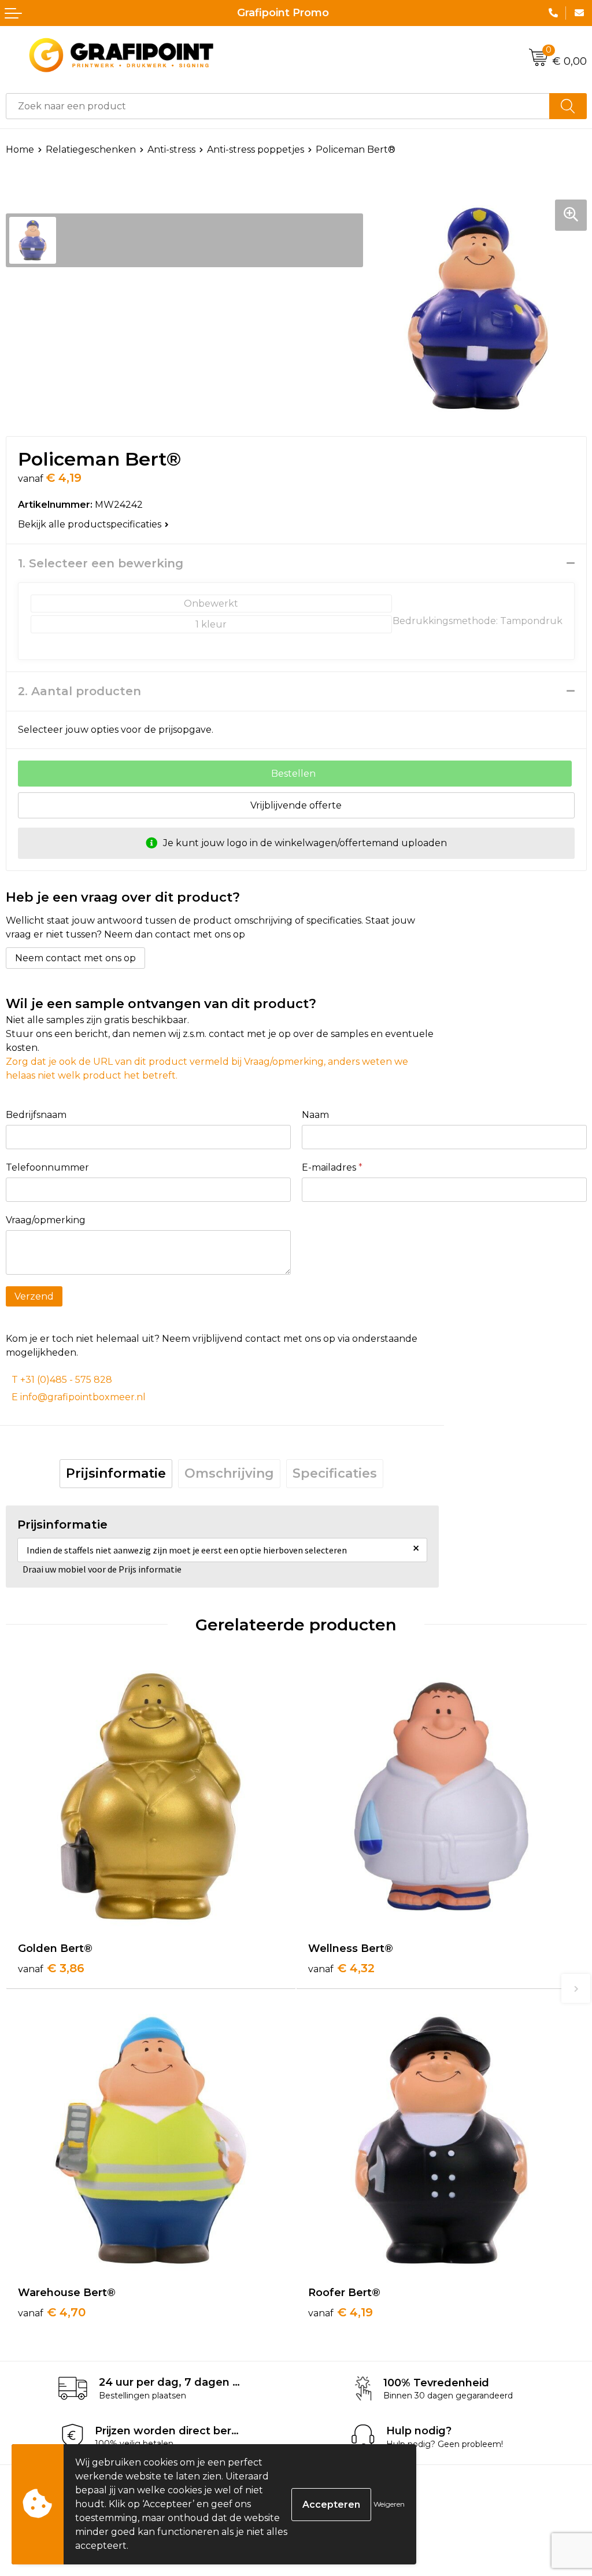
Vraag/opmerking (46, 1220)
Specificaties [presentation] (335, 1473)
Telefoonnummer (47, 1167)
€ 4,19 (341, 2312)
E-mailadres (332, 1167)
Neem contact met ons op (75, 958)
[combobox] (278, 106)
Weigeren (389, 2504)
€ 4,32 (341, 1968)
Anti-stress (171, 150)
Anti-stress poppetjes (256, 150)
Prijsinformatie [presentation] (116, 1473)
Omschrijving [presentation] (229, 1473)
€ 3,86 (51, 1968)
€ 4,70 (52, 2312)
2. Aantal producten (79, 691)
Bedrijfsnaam (36, 1115)
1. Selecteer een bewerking (101, 563)
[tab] (116, 1474)
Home (20, 150)
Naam (315, 1115)
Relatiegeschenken (91, 150)
